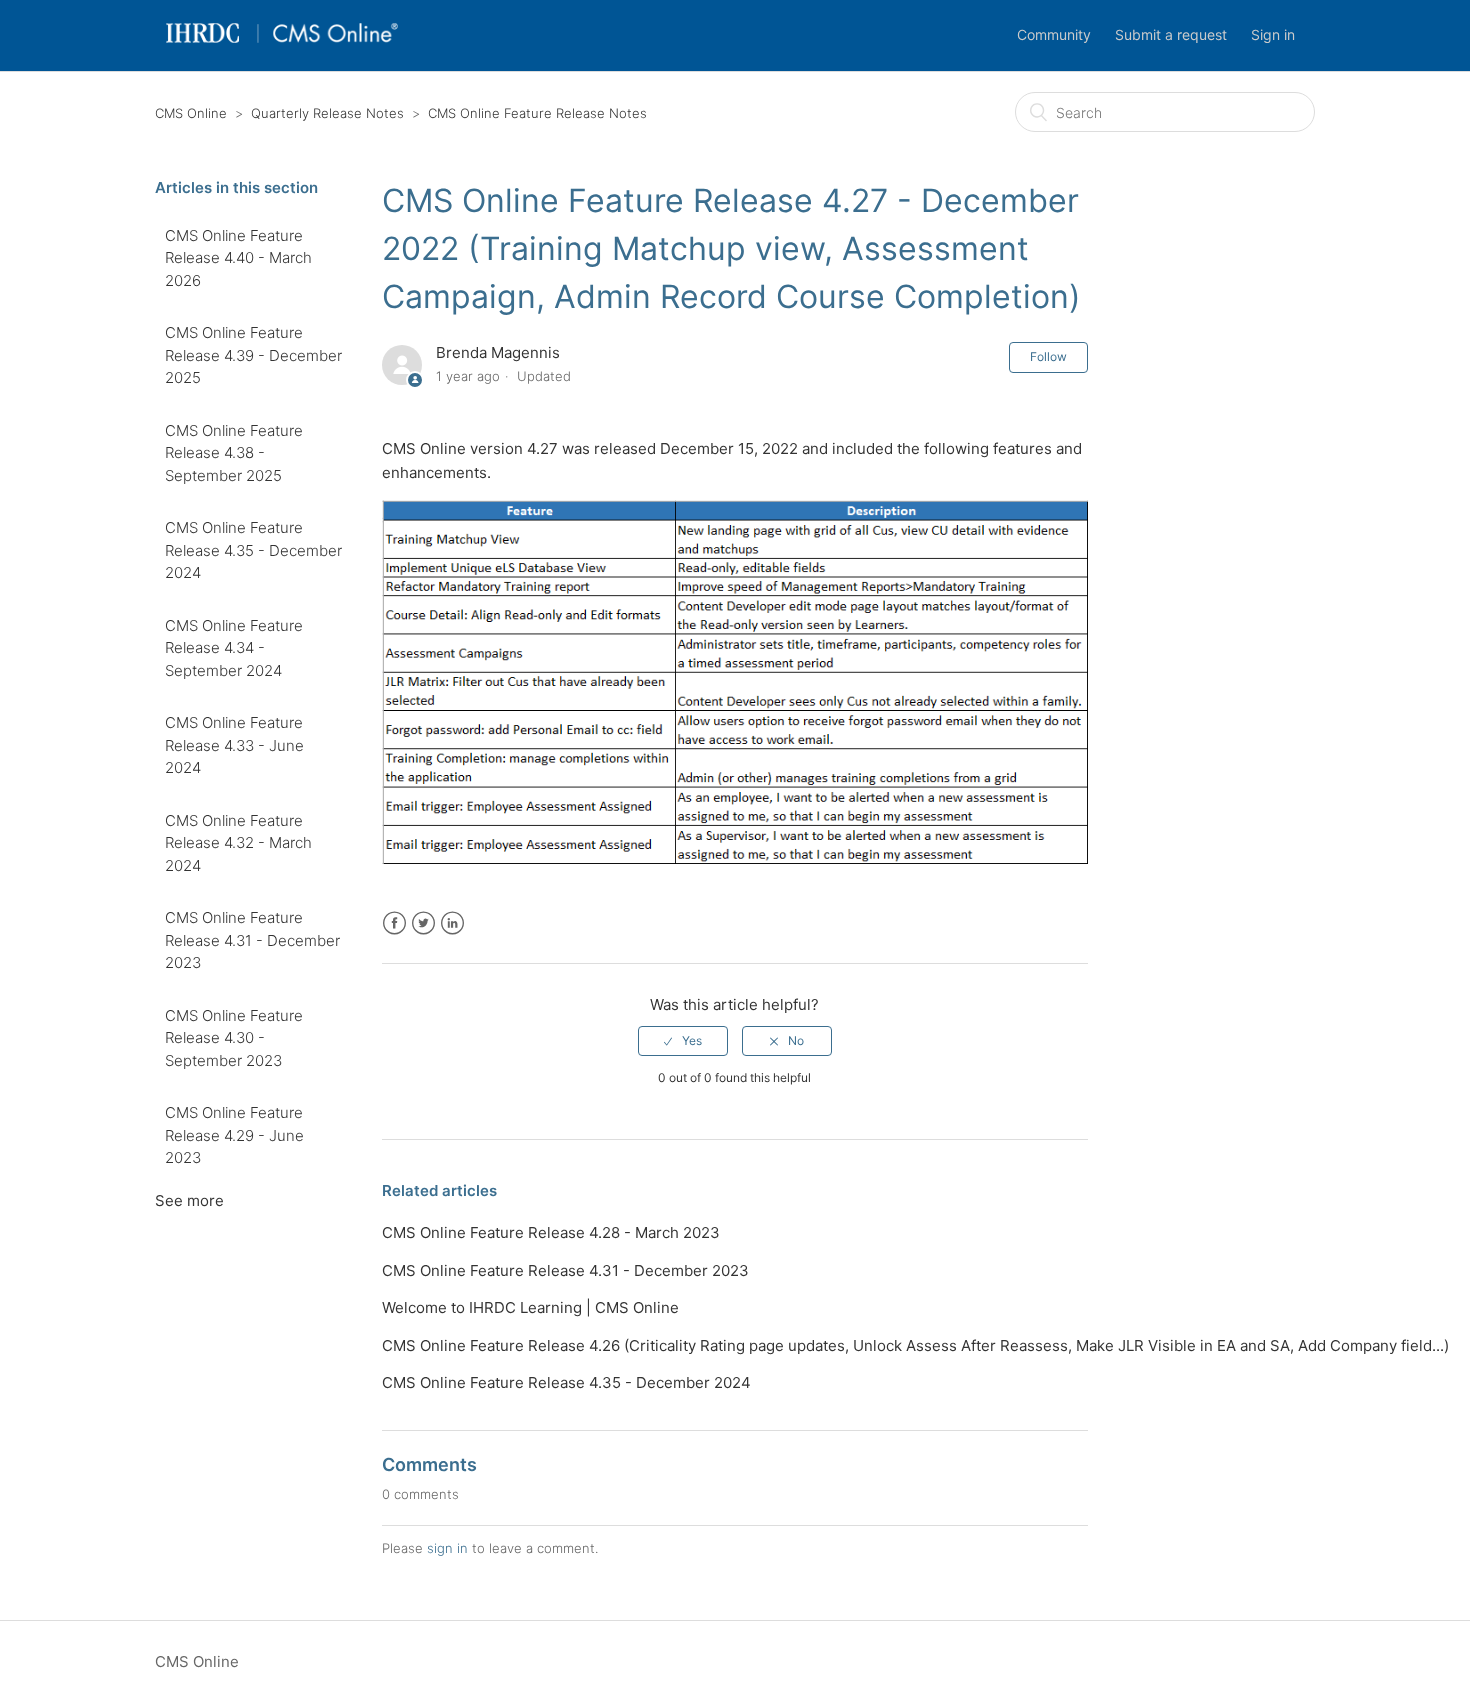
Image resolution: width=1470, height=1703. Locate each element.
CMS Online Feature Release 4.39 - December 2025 (253, 355)
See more (189, 1200)
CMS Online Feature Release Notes (537, 113)
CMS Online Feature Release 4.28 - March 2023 (551, 1232)
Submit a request (1171, 34)
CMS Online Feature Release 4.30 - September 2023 (234, 1038)
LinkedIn (452, 923)
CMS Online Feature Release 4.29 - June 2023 (234, 1135)
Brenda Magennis (498, 352)
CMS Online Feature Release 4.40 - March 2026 (238, 258)
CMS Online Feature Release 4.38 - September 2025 (234, 453)
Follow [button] (1048, 356)
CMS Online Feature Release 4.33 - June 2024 (234, 745)
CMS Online (191, 113)
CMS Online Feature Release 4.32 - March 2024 (238, 843)
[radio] (683, 1041)
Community (1054, 34)
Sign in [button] (1273, 34)
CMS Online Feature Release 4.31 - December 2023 (252, 940)
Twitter (423, 923)
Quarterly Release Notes (327, 113)
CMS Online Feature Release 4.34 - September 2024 (234, 648)
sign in (447, 1548)
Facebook (394, 923)
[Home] (281, 45)
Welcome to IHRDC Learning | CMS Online (530, 1307)
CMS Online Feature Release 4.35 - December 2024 (253, 550)
